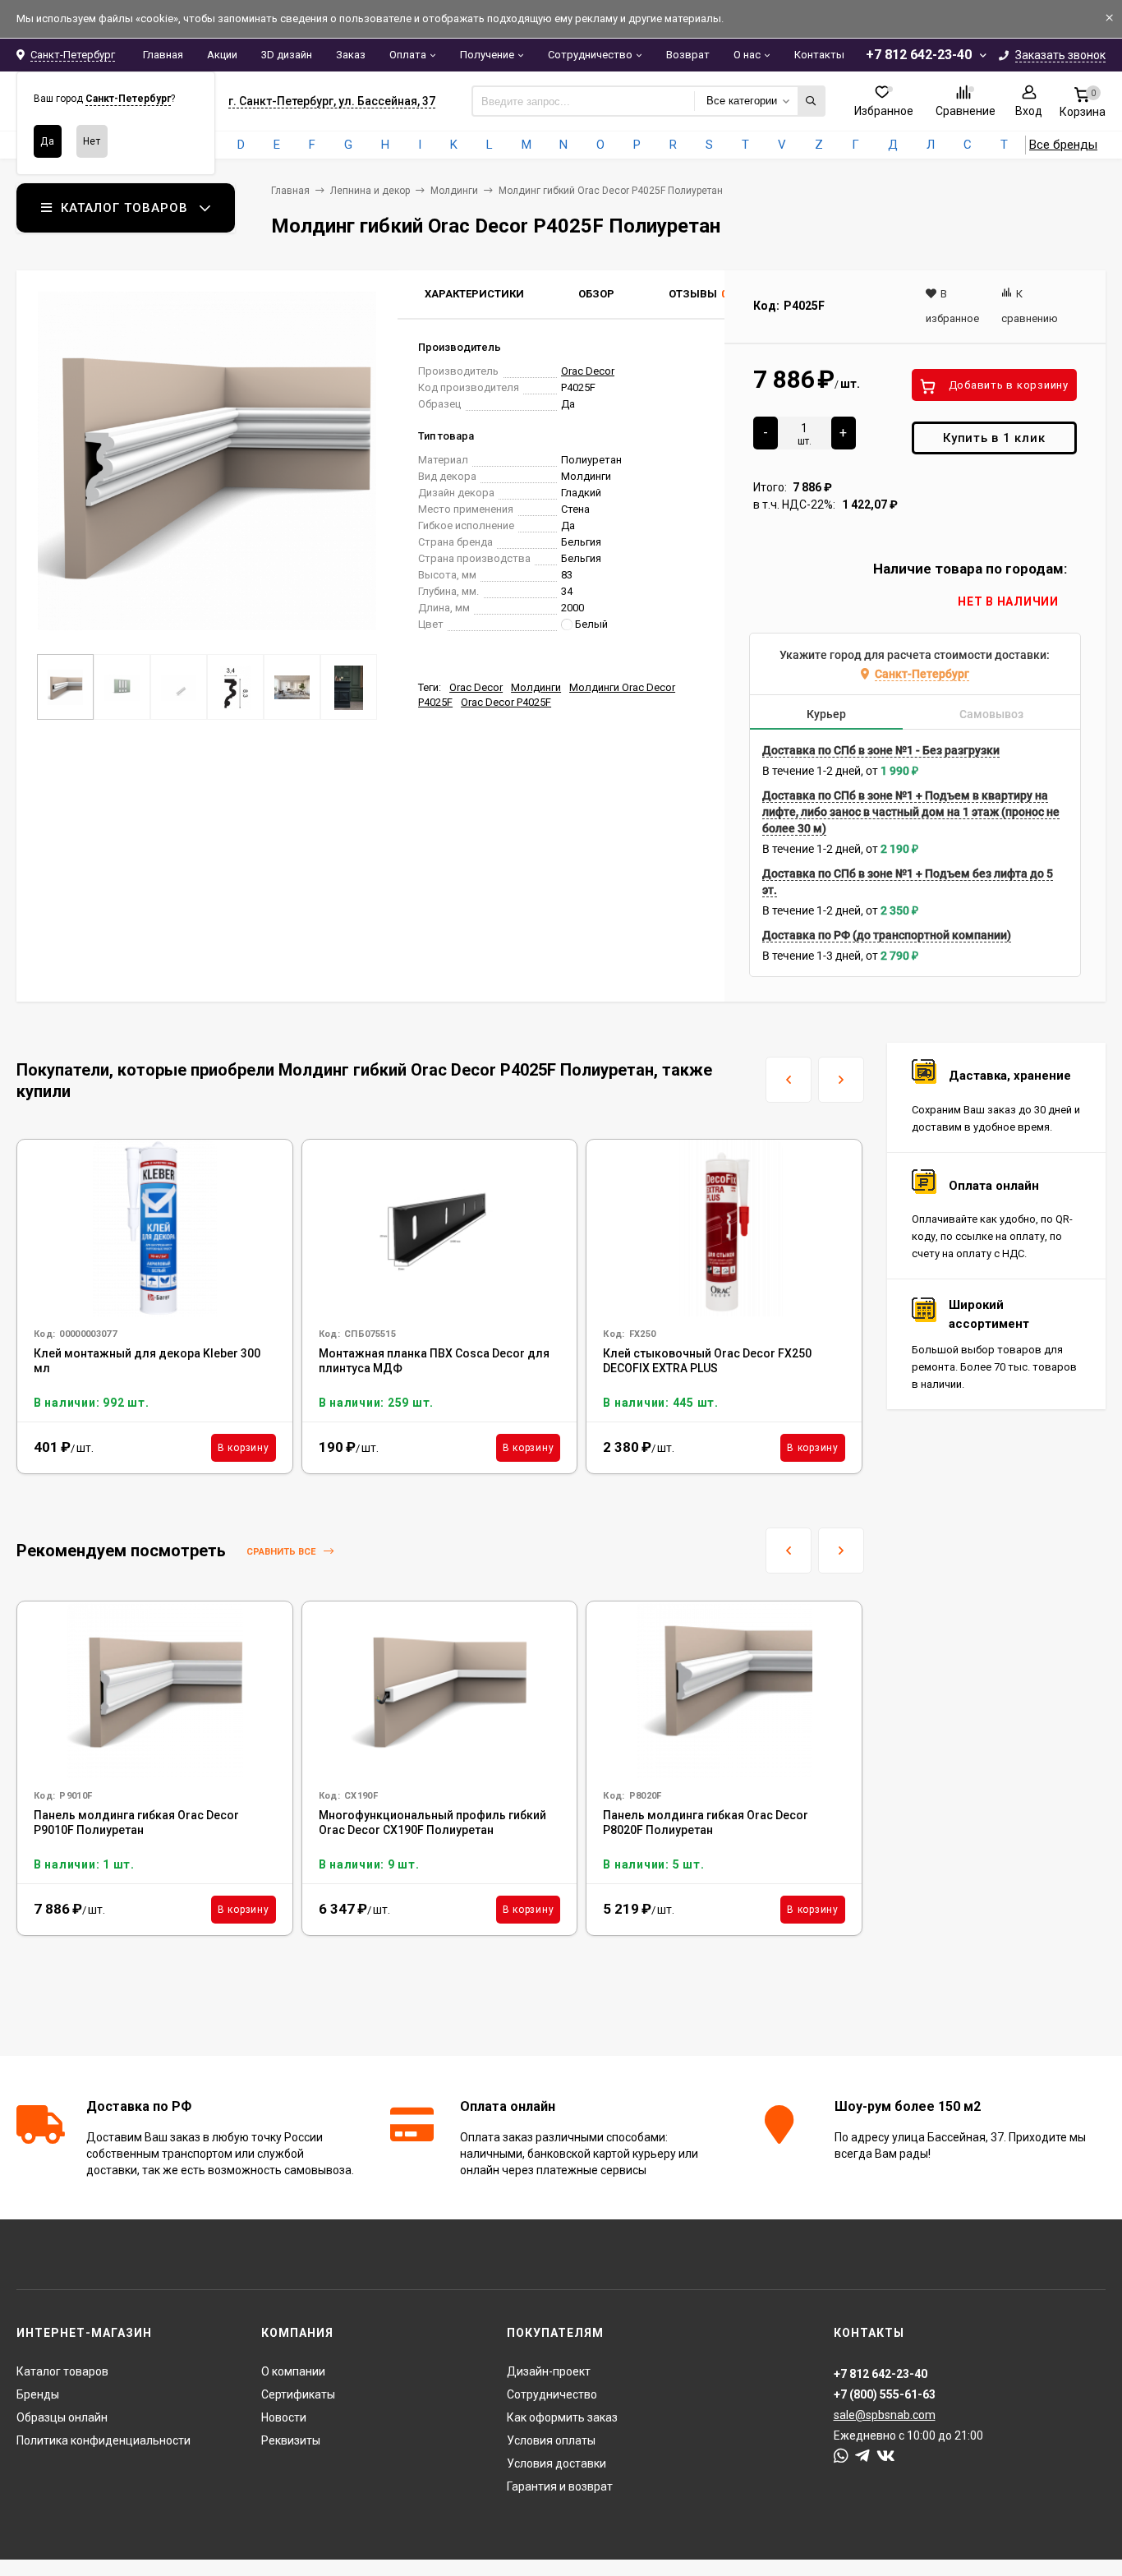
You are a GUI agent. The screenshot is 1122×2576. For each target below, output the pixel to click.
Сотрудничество (590, 55)
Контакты (819, 55)
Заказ (351, 55)
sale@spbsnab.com (885, 2415)
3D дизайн (287, 55)
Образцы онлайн (62, 2417)
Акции (222, 55)
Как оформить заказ (562, 2417)
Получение (487, 55)
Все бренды (1063, 145)
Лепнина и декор (370, 191)
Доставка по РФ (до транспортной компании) (887, 935)
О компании (293, 2371)
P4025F (435, 702)
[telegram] (862, 2456)
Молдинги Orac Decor (622, 687)
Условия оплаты (551, 2440)
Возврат (688, 55)
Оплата (408, 55)
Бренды (38, 2394)
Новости (284, 2417)
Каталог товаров (62, 2371)
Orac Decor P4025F (506, 702)
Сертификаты (298, 2394)
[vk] (886, 2456)
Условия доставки (556, 2463)
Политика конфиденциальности (103, 2440)
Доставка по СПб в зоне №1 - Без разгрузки (881, 750)
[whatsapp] (841, 2456)
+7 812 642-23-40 (919, 55)
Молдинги (454, 191)
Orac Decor (588, 371)
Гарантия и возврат (560, 2486)
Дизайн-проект (549, 2371)
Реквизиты (291, 2440)
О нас (747, 55)
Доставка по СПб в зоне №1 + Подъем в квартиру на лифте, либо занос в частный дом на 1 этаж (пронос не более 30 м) (911, 812)
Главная (163, 55)
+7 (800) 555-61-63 (885, 2394)
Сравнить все (282, 1552)
